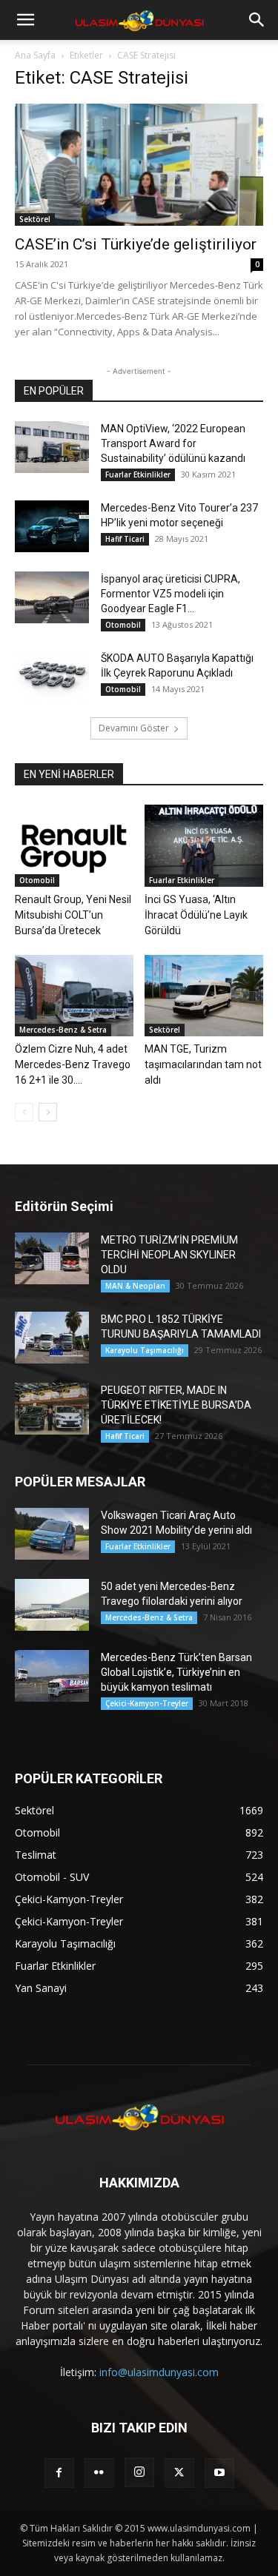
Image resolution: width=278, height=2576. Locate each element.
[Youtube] (219, 2473)
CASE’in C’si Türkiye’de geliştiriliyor (136, 244)
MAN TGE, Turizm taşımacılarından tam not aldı (203, 1064)
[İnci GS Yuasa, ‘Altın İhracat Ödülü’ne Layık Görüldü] (204, 845)
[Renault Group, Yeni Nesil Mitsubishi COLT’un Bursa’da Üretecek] (74, 845)
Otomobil (123, 625)
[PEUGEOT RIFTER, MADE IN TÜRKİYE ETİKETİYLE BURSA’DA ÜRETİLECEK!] (52, 1409)
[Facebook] (59, 2473)
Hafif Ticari (125, 539)
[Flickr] (99, 2473)
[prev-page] (24, 1112)
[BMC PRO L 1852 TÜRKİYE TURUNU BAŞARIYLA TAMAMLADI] (52, 1338)
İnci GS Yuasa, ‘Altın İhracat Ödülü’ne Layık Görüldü (196, 915)
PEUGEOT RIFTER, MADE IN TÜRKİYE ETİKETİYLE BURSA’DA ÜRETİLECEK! (176, 1405)
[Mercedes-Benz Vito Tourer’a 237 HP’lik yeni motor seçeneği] (52, 526)
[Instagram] (139, 2472)
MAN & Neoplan (135, 1286)
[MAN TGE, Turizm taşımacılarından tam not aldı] (204, 996)
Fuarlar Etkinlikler (138, 474)
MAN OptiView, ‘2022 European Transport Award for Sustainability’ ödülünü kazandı (173, 443)
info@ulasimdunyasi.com (159, 2372)
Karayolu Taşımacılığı (145, 1350)
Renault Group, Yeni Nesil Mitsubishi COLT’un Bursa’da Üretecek (73, 915)
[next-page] (48, 1112)
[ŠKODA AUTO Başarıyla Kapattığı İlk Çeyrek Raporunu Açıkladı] (52, 677)
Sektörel (35, 219)
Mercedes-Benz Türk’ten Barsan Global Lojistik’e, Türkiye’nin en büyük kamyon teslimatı (176, 1672)
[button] (25, 20)
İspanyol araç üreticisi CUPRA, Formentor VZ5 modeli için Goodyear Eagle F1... (171, 594)
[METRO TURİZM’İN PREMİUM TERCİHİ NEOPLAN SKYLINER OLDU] (52, 1258)
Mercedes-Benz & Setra (63, 1030)
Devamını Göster (134, 728)
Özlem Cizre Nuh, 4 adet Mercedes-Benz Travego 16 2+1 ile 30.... (73, 1064)
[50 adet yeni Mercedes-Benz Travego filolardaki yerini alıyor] (52, 1605)
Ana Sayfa (35, 55)
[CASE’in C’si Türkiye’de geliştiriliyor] (139, 165)
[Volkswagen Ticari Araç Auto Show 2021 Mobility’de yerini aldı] (52, 1534)
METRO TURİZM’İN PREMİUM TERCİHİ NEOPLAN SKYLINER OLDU (169, 1255)
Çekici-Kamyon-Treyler (147, 1703)
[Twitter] (179, 2473)
